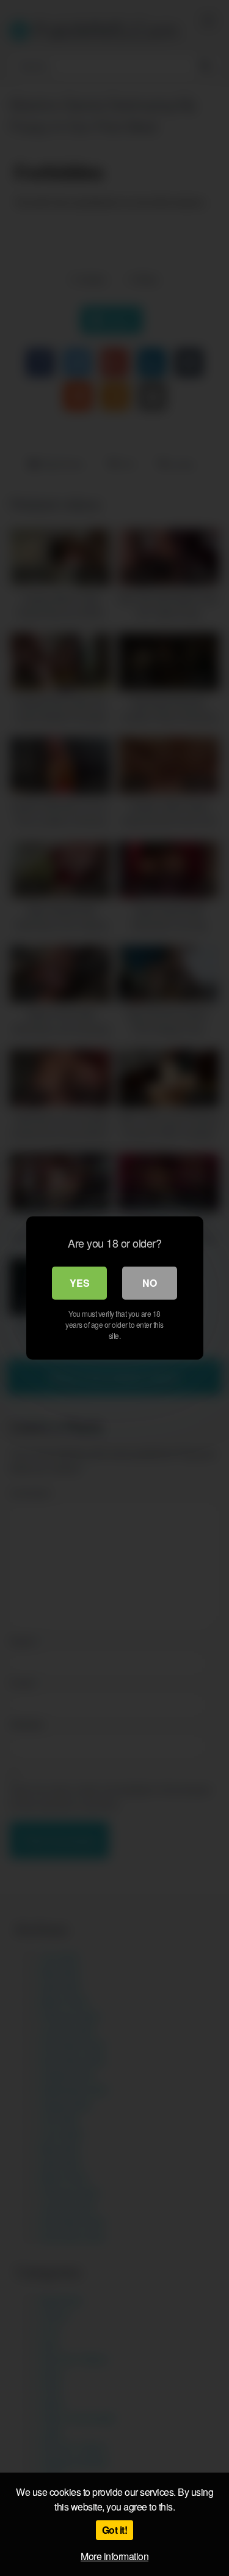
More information (114, 2556)
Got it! (115, 2530)
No (150, 1283)
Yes (80, 1283)
